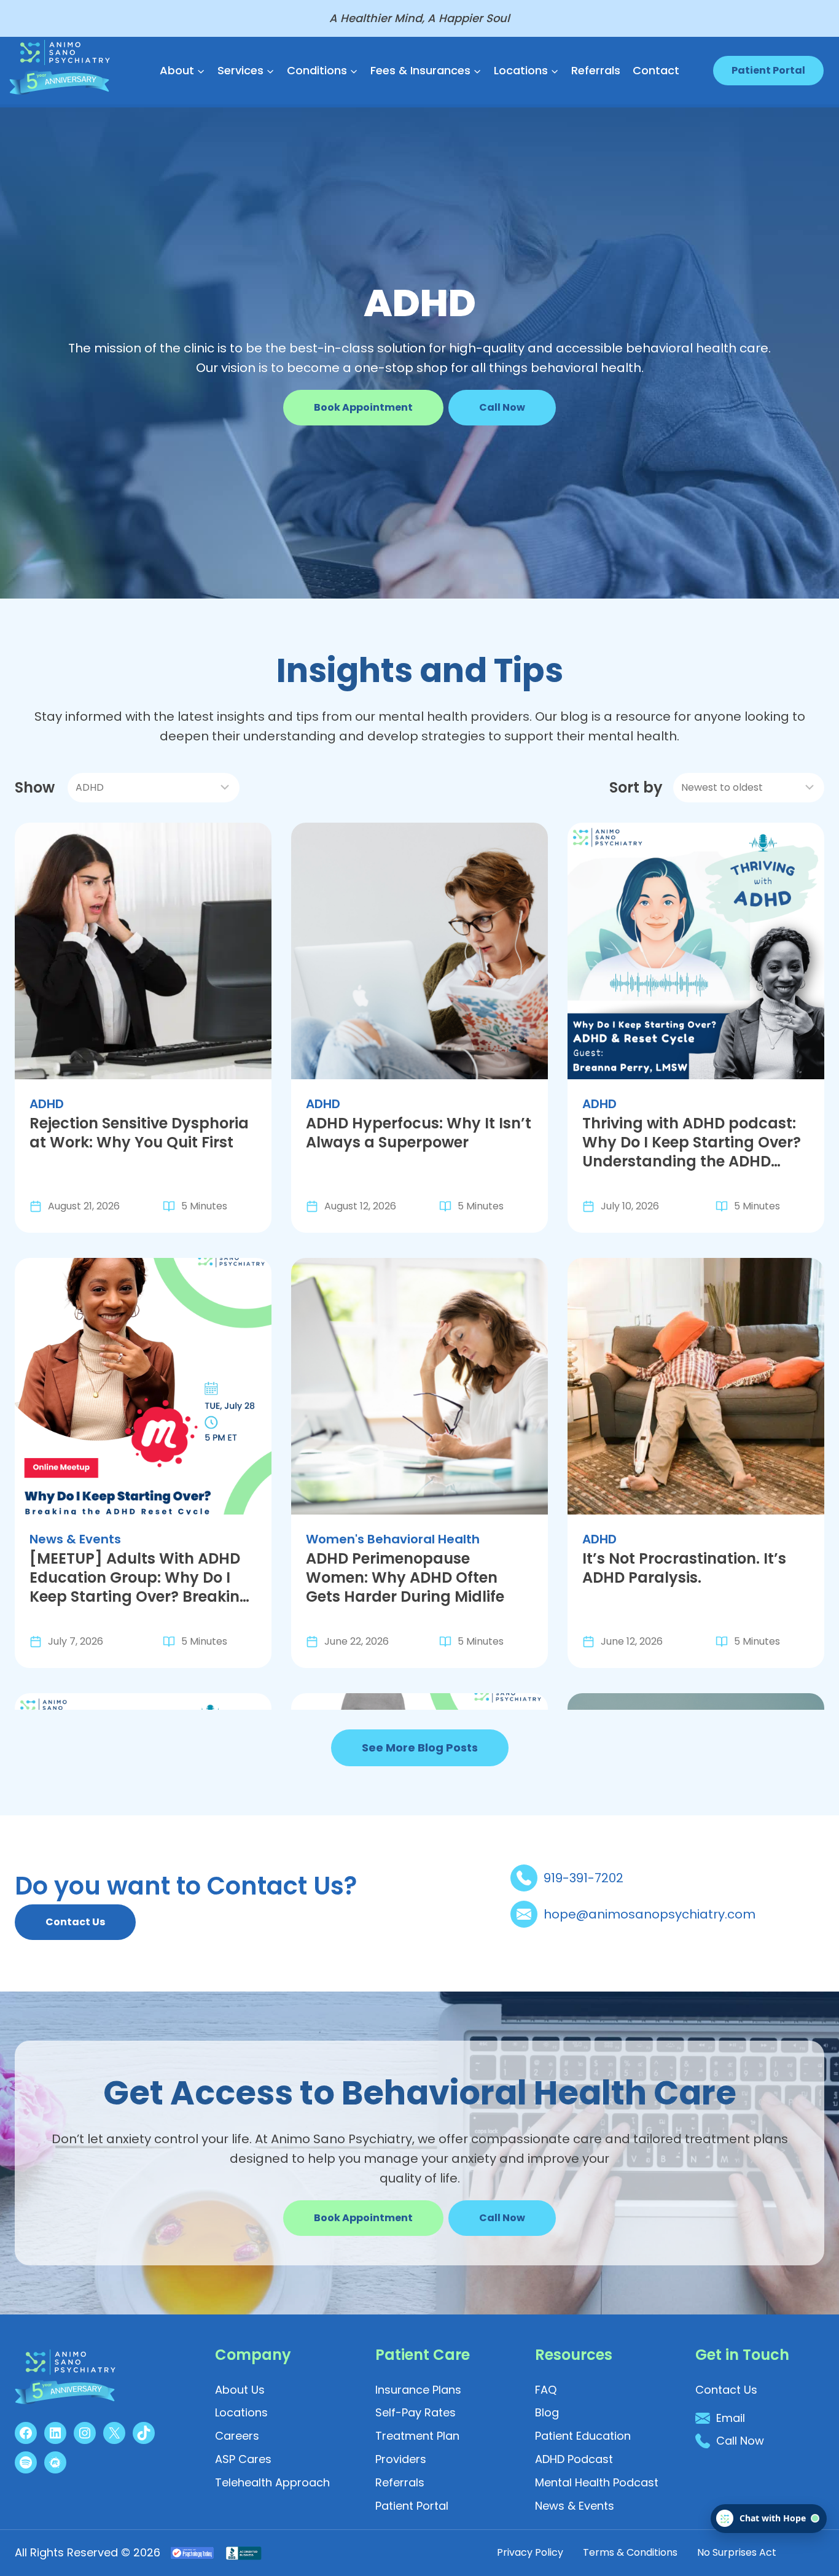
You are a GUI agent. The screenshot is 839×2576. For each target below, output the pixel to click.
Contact (656, 70)
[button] (502, 408)
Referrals (596, 70)
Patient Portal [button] (768, 70)
